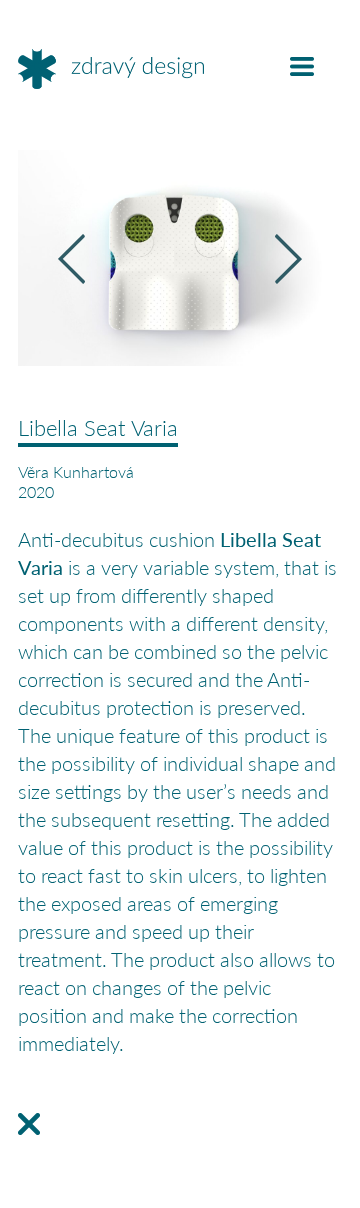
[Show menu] (302, 66)
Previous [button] (71, 258)
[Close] (29, 1124)
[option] (180, 258)
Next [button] (288, 258)
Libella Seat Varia (98, 427)
